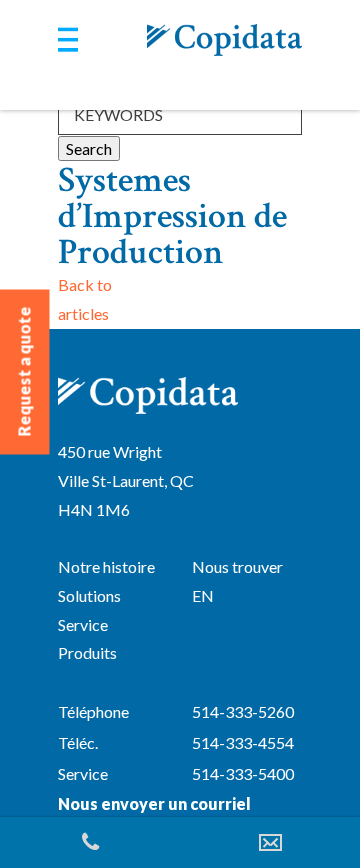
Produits (87, 652)
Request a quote (24, 372)
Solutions (89, 595)
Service (83, 624)
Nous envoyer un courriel (154, 803)
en (203, 595)
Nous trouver (237, 566)
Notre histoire (106, 566)
